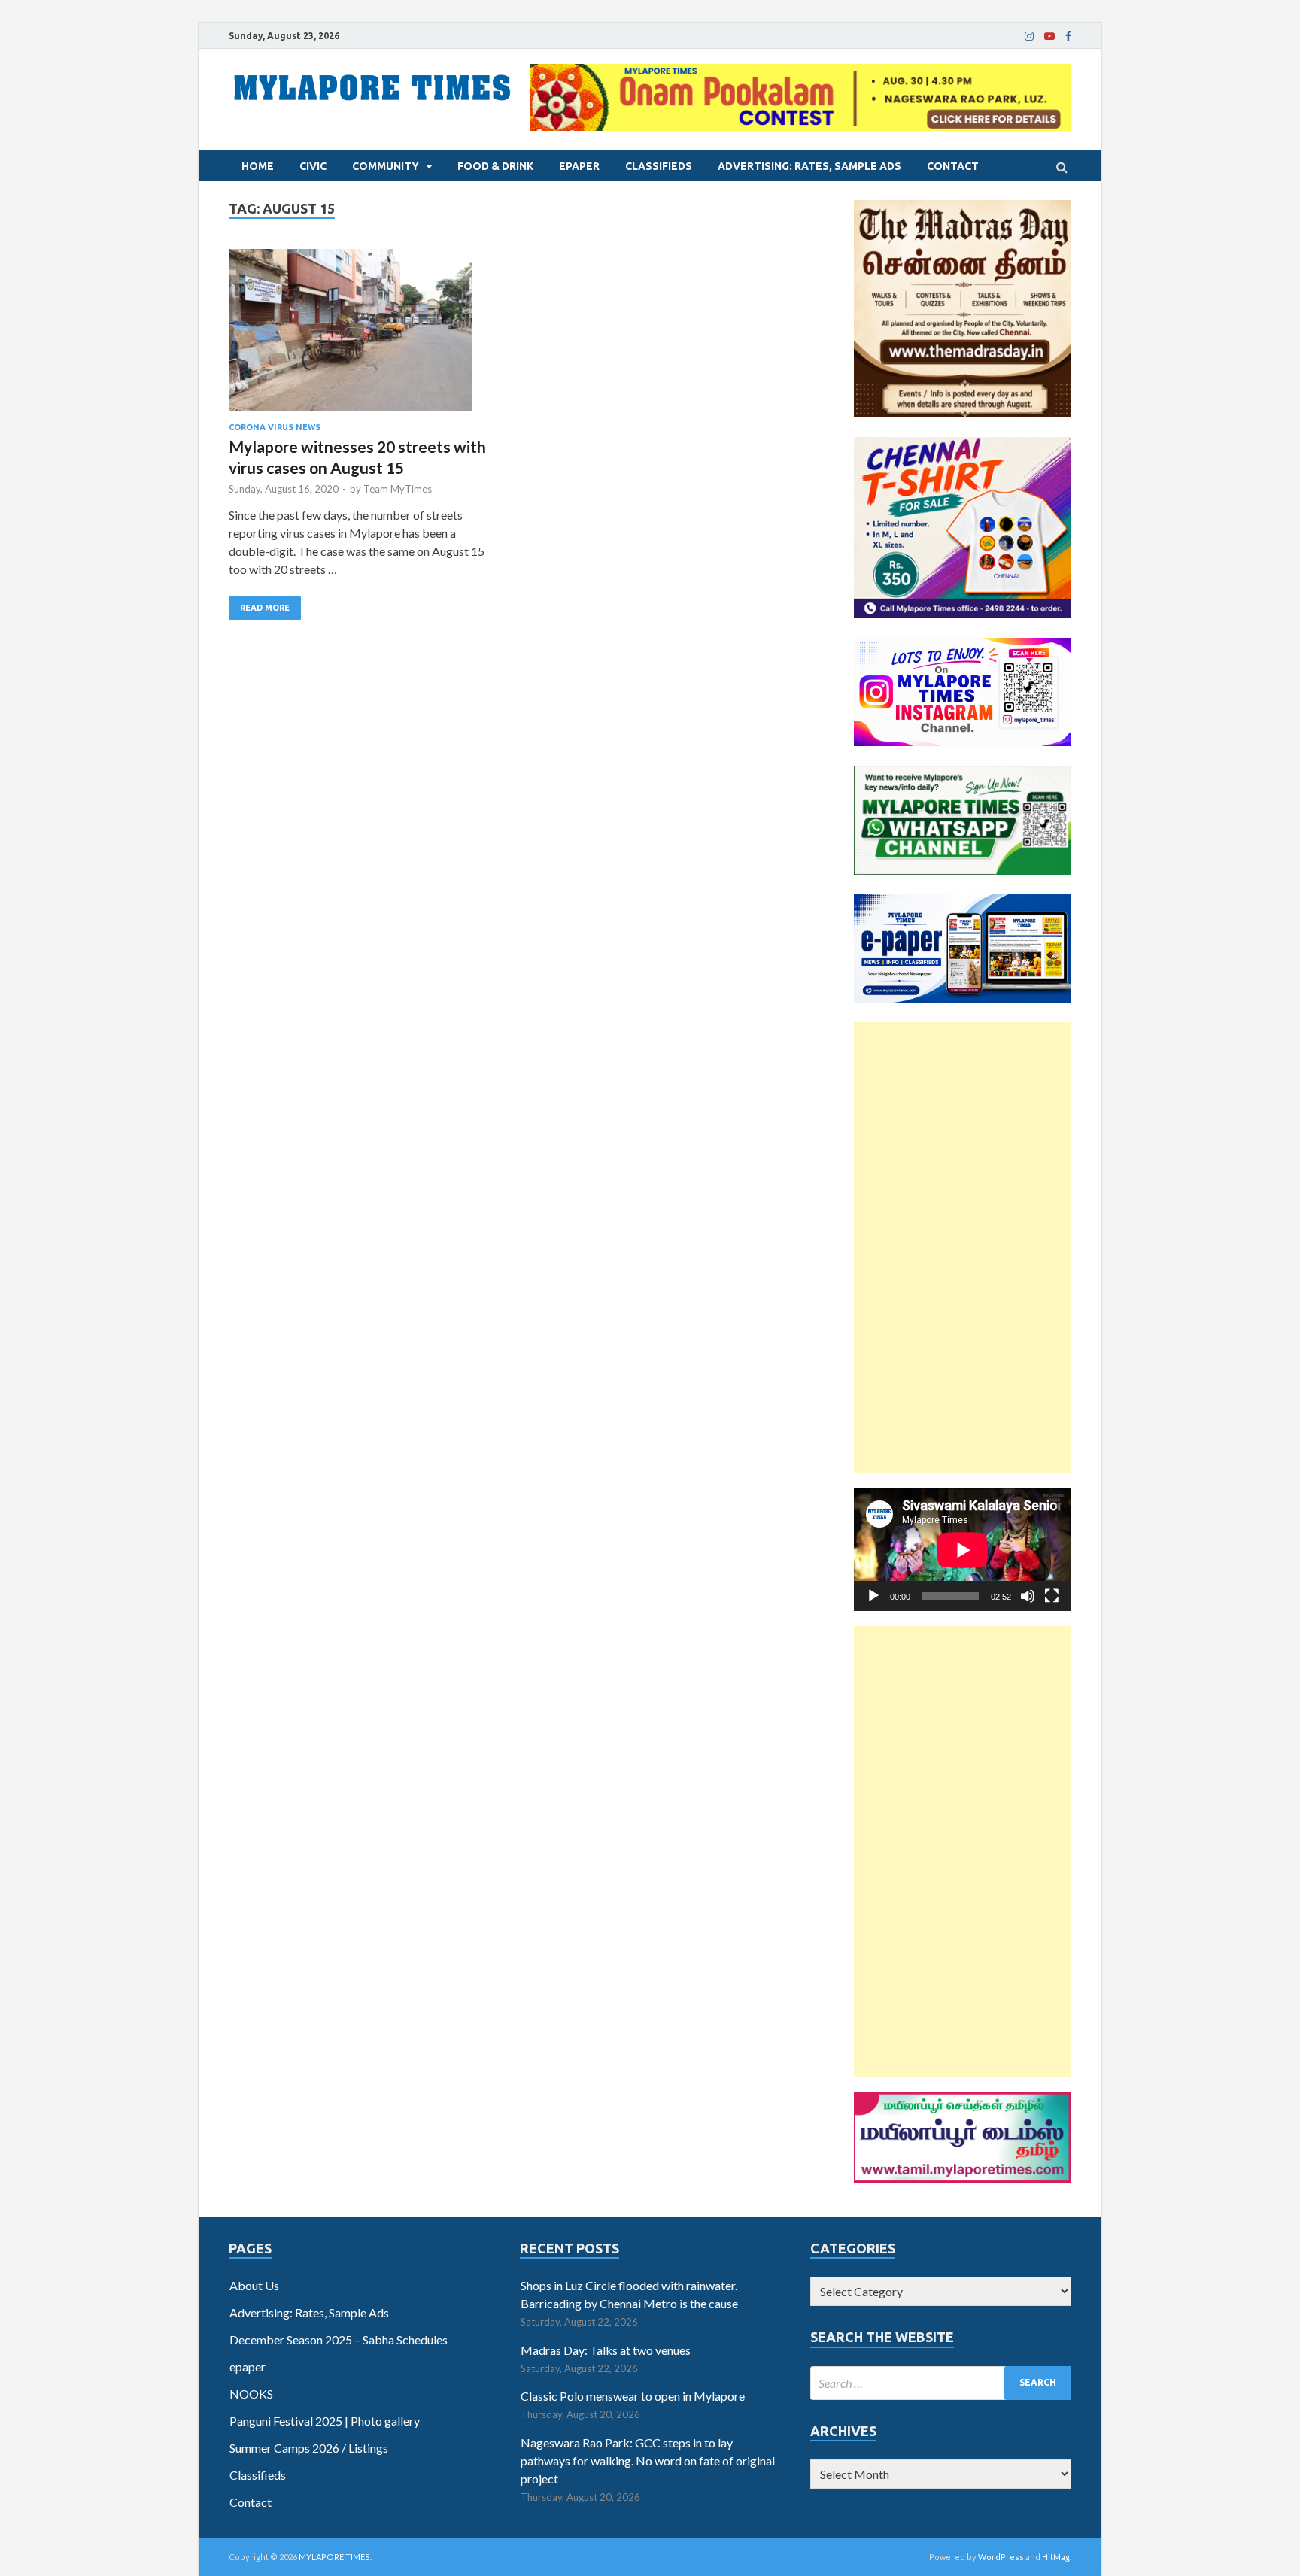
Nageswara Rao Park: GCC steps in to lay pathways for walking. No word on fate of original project (648, 2461)
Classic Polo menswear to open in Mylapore (633, 2396)
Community (386, 166)
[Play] (873, 1596)
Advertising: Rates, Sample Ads (809, 166)
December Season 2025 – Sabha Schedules (339, 2339)
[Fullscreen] (1052, 1596)
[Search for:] (941, 2383)
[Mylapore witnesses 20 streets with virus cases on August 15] (364, 336)
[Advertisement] (963, 1248)
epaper (579, 166)
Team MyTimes (398, 489)
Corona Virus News (275, 427)
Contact (953, 166)
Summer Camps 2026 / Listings (309, 2448)
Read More (265, 608)
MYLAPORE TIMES (334, 2557)
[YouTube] (1049, 36)
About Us (254, 2285)
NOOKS (251, 2394)
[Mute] (1028, 1596)
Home (258, 166)
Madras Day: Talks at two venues (606, 2350)
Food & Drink (495, 166)
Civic (313, 166)
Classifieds (659, 166)
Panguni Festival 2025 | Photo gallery (325, 2421)
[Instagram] (1029, 36)
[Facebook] (1068, 36)
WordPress (1001, 2557)
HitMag (1056, 2557)
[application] (963, 1550)
